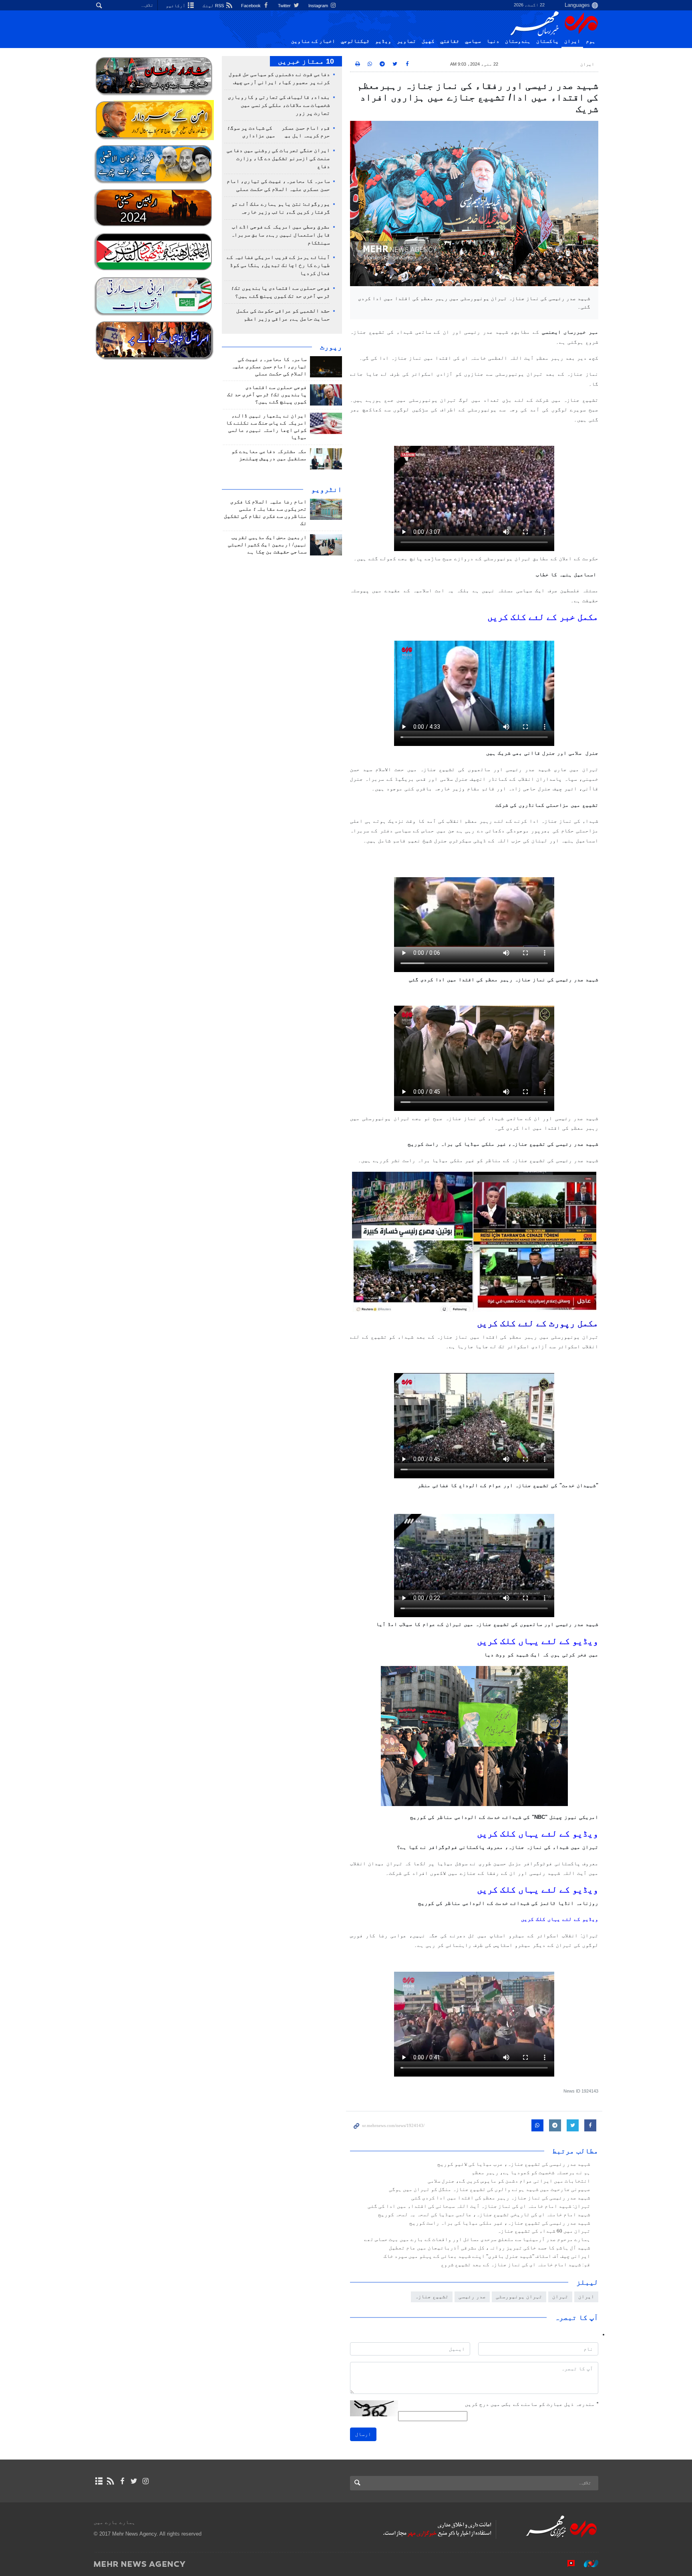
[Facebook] (122, 2481)
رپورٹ (331, 347)
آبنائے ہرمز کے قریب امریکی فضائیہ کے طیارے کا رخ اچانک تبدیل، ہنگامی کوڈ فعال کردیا (278, 265)
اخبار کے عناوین (313, 41)
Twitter (285, 6)
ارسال (363, 2434)
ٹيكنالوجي (355, 41)
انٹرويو (327, 489)
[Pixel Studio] (567, 2564)
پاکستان (547, 41)
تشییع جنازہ (432, 2296)
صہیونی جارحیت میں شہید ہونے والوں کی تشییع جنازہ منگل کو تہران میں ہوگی (490, 2189)
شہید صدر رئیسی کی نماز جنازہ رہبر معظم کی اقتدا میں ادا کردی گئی (501, 2198)
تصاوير (406, 41)
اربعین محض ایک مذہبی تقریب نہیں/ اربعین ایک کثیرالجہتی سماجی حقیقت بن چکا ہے (267, 545)
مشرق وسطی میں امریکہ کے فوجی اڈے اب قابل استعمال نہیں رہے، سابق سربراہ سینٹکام (281, 235)
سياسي (473, 41)
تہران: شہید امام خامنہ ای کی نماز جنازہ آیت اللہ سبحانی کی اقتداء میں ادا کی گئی (479, 2206)
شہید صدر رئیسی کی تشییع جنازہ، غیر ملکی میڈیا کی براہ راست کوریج (500, 2223)
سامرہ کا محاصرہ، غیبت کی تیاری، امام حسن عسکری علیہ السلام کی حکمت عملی (269, 367)
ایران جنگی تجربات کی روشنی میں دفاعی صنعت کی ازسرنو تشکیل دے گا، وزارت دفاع (278, 158)
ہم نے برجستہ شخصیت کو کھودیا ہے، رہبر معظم (531, 2173)
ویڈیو (383, 41)
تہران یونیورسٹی (519, 2296)
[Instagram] (146, 2481)
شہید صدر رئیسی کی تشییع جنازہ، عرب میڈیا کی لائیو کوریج (514, 2164)
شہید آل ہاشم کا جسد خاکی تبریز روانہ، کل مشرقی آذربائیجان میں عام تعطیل (490, 2248)
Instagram (319, 6)
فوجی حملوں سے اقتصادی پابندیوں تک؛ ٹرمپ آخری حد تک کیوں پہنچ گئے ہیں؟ (267, 395)
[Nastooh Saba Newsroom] (587, 2564)
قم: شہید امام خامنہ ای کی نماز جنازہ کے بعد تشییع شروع (516, 2265)
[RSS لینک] (110, 2481)
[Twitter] (134, 2481)
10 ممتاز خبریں (306, 61)
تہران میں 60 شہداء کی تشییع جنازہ (544, 2231)
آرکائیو (176, 6)
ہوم (591, 41)
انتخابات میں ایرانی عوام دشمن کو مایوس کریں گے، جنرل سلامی (509, 2181)
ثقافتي (450, 41)
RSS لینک (214, 6)
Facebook (251, 6)
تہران (560, 2296)
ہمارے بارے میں (115, 2522)
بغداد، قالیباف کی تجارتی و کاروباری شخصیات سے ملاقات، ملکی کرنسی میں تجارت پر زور (279, 105)
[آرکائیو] (99, 2481)
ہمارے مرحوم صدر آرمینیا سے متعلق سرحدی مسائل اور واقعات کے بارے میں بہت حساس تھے (477, 2239)
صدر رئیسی (472, 2296)
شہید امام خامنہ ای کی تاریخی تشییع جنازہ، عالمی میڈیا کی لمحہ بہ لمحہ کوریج (484, 2215)
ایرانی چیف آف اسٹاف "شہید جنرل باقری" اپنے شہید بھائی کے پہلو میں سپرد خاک (487, 2256)
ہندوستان (518, 41)
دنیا (493, 41)
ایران (572, 41)
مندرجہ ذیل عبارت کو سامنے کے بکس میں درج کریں (532, 2404)
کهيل (428, 41)
